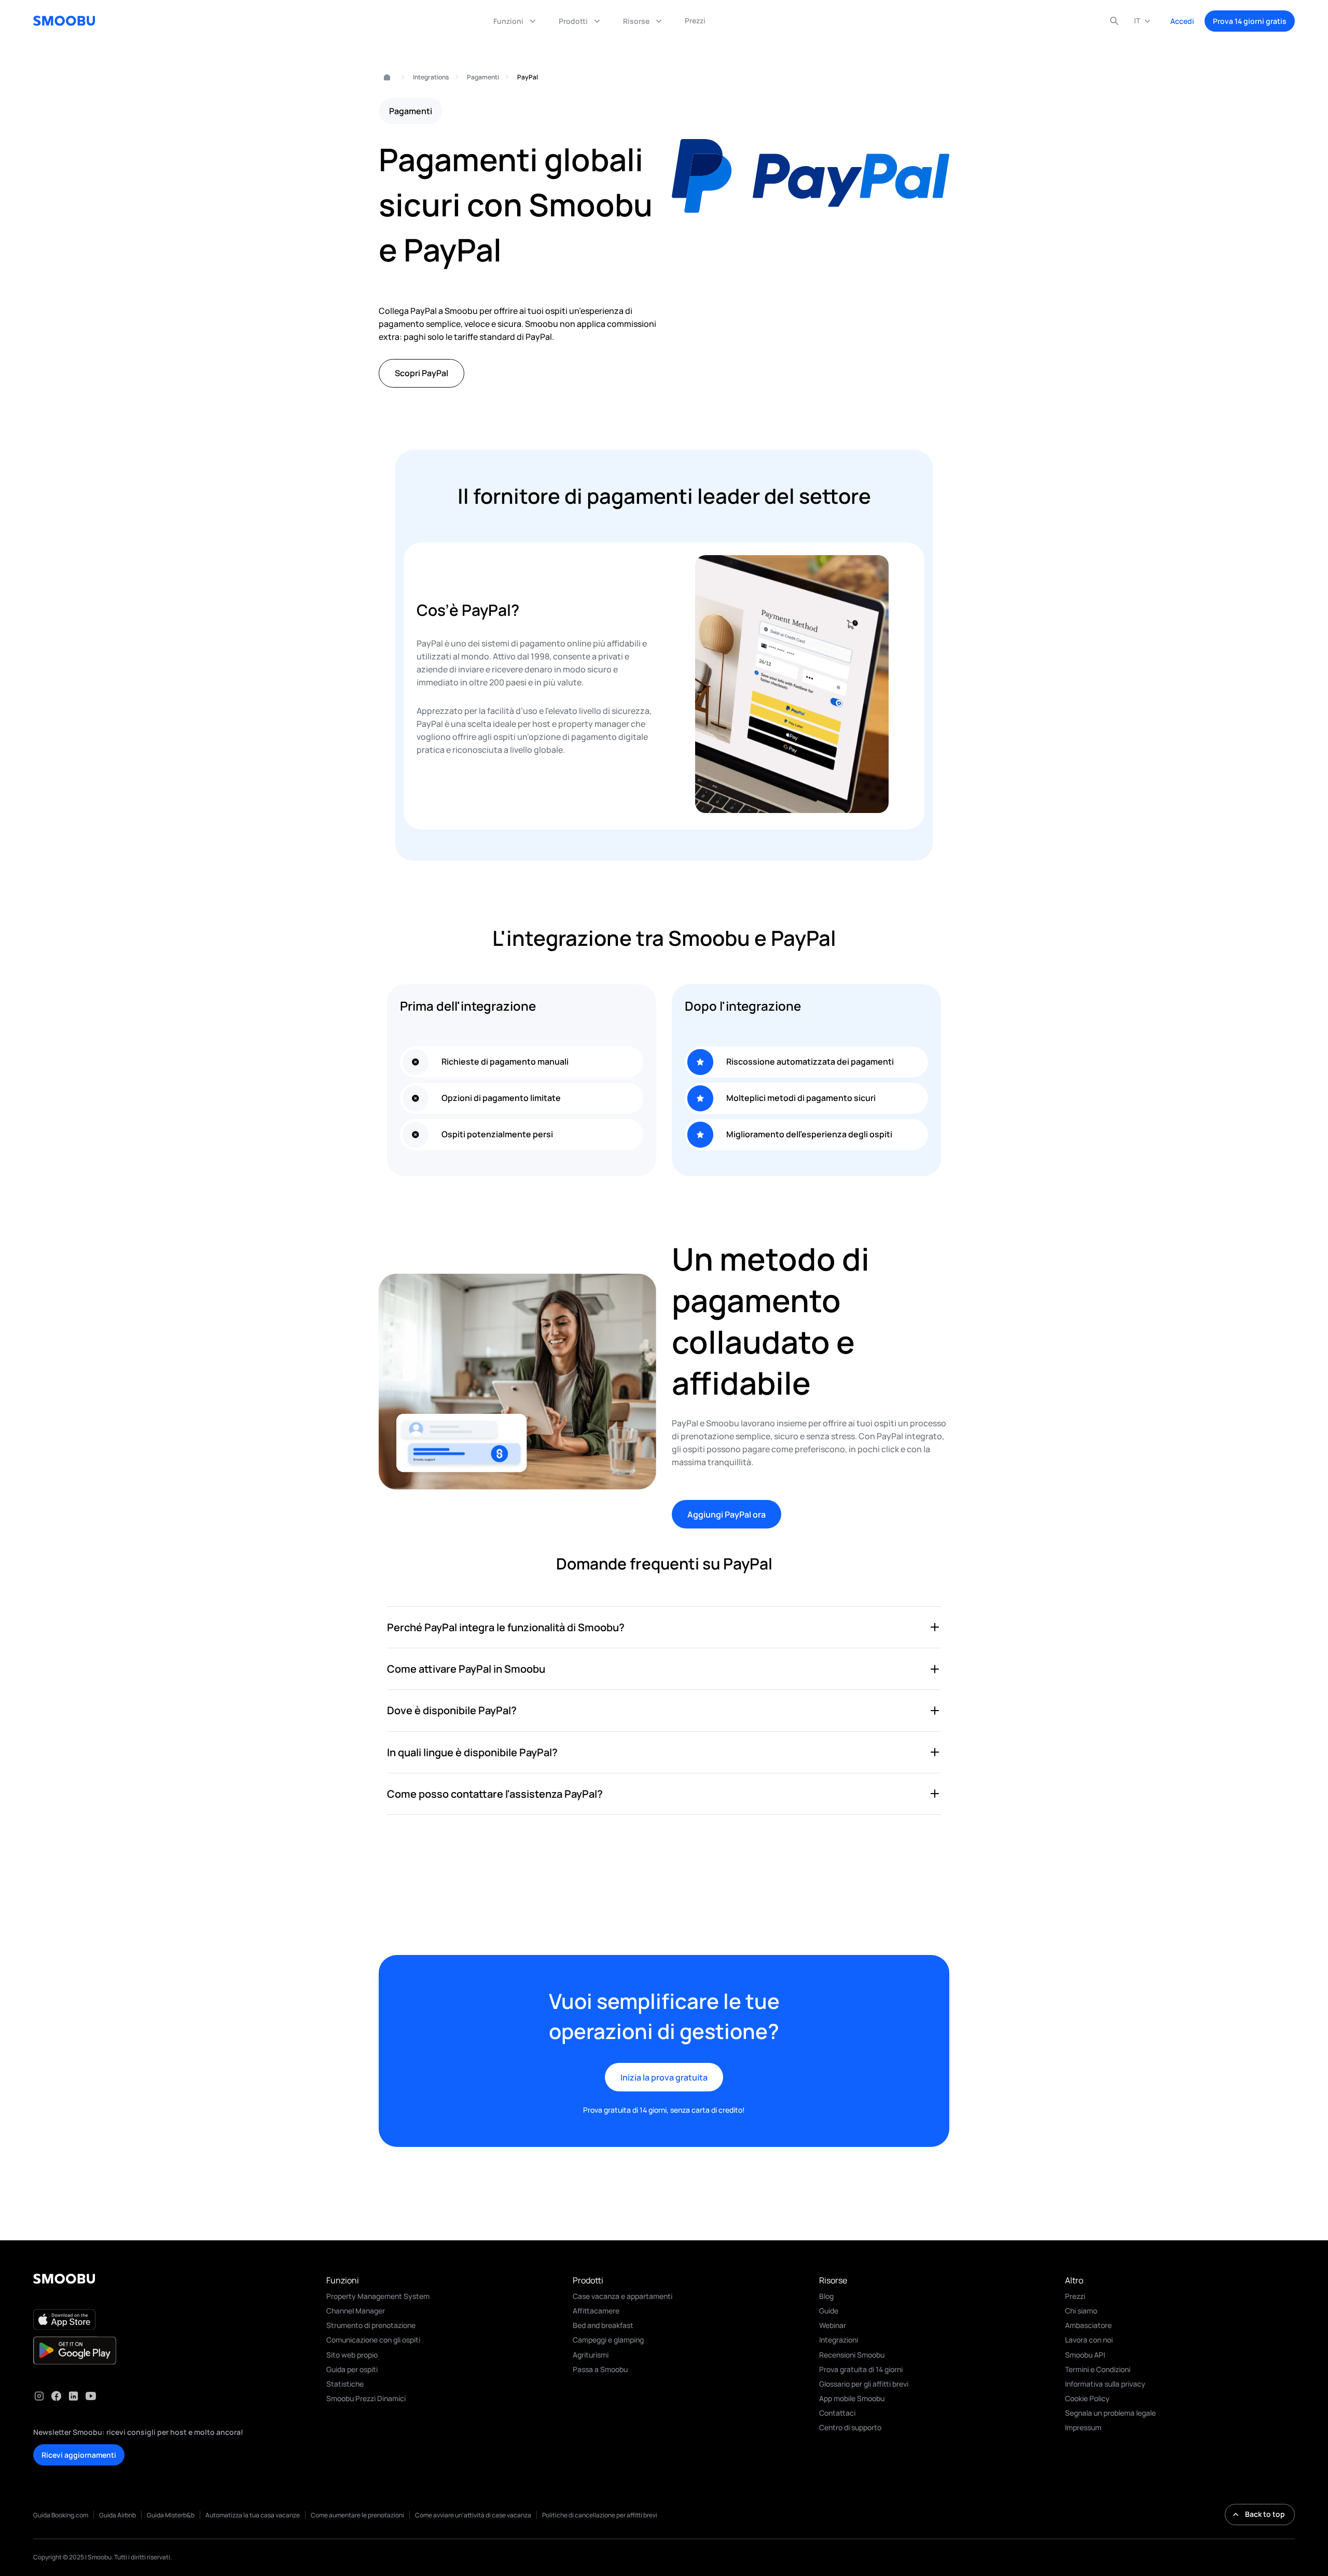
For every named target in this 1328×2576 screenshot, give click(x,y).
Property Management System (378, 2296)
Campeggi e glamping (608, 2340)
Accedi (1182, 21)
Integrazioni (839, 2340)
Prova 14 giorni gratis (1250, 21)
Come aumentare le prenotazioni (357, 2515)
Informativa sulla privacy (1105, 2384)
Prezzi (1075, 2296)
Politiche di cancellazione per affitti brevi (600, 2515)
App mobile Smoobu (852, 2398)
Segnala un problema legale (1110, 2413)
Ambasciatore (1088, 2325)
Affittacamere (596, 2311)
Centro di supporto (850, 2427)
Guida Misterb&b (171, 2515)
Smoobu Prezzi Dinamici (366, 2398)
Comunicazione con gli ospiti (373, 2340)
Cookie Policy (1087, 2398)
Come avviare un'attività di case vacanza (473, 2515)
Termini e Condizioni (1098, 2369)
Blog (826, 2296)
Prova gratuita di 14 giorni (861, 2369)
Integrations (431, 77)
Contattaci (837, 2413)
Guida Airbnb (117, 2515)
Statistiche (345, 2384)
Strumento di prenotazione (371, 2325)
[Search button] (1114, 21)
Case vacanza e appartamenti (622, 2296)
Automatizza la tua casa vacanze (253, 2515)
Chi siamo (1081, 2311)
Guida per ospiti (352, 2369)
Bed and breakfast (603, 2325)
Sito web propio (352, 2355)
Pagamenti (483, 77)
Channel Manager (356, 2311)
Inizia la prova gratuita (664, 2077)
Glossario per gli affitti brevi (864, 2384)
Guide (829, 2311)
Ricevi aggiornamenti (79, 2455)
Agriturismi (591, 2355)
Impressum (1083, 2427)
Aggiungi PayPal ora (727, 1514)
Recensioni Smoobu (852, 2355)
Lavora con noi (1089, 2340)
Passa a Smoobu (600, 2369)
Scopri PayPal (421, 373)
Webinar (833, 2325)
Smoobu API (1085, 2355)
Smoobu (383, 78)
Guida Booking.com (61, 2515)
